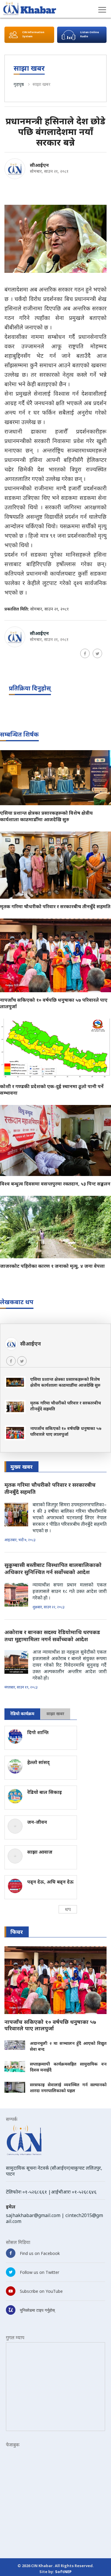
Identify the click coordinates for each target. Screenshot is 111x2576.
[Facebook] (85, 653)
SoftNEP (63, 2572)
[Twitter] (97, 653)
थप (68, 1909)
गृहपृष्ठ (19, 84)
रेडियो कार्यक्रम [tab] (22, 1714)
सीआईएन (39, 165)
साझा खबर (41, 84)
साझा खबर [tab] (55, 1714)
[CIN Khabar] (30, 8)
